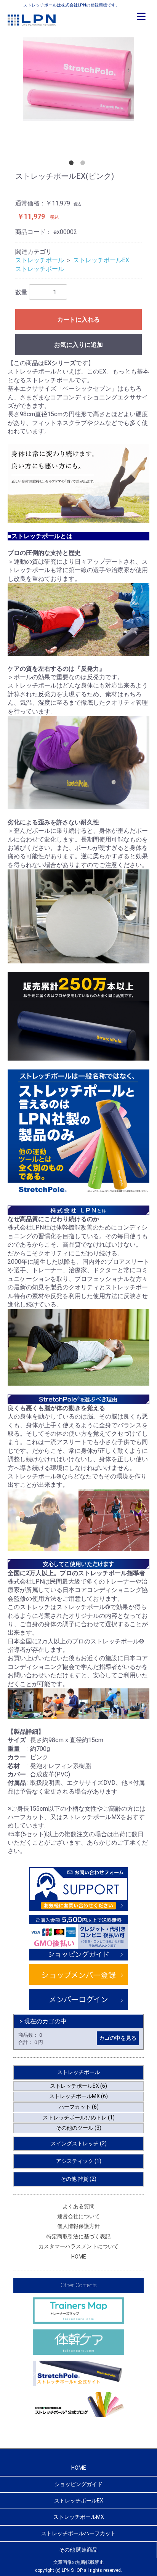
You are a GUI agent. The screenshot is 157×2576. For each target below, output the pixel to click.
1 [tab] (73, 164)
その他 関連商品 (78, 2550)
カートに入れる (78, 320)
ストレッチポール (40, 260)
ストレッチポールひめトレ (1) (79, 2118)
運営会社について (78, 2216)
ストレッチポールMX (79, 2517)
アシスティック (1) (79, 2161)
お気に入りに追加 (78, 345)
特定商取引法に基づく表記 (78, 2236)
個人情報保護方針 (78, 2226)
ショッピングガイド (78, 2484)
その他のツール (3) (79, 2128)
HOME (79, 2257)
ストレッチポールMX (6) (78, 2096)
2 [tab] (84, 164)
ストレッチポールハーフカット (78, 2533)
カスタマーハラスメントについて (78, 2246)
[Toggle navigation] (141, 17)
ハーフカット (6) (79, 2107)
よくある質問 (78, 2206)
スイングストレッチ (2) (79, 2143)
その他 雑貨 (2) (78, 2179)
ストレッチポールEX (101, 260)
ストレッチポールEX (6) (78, 2086)
